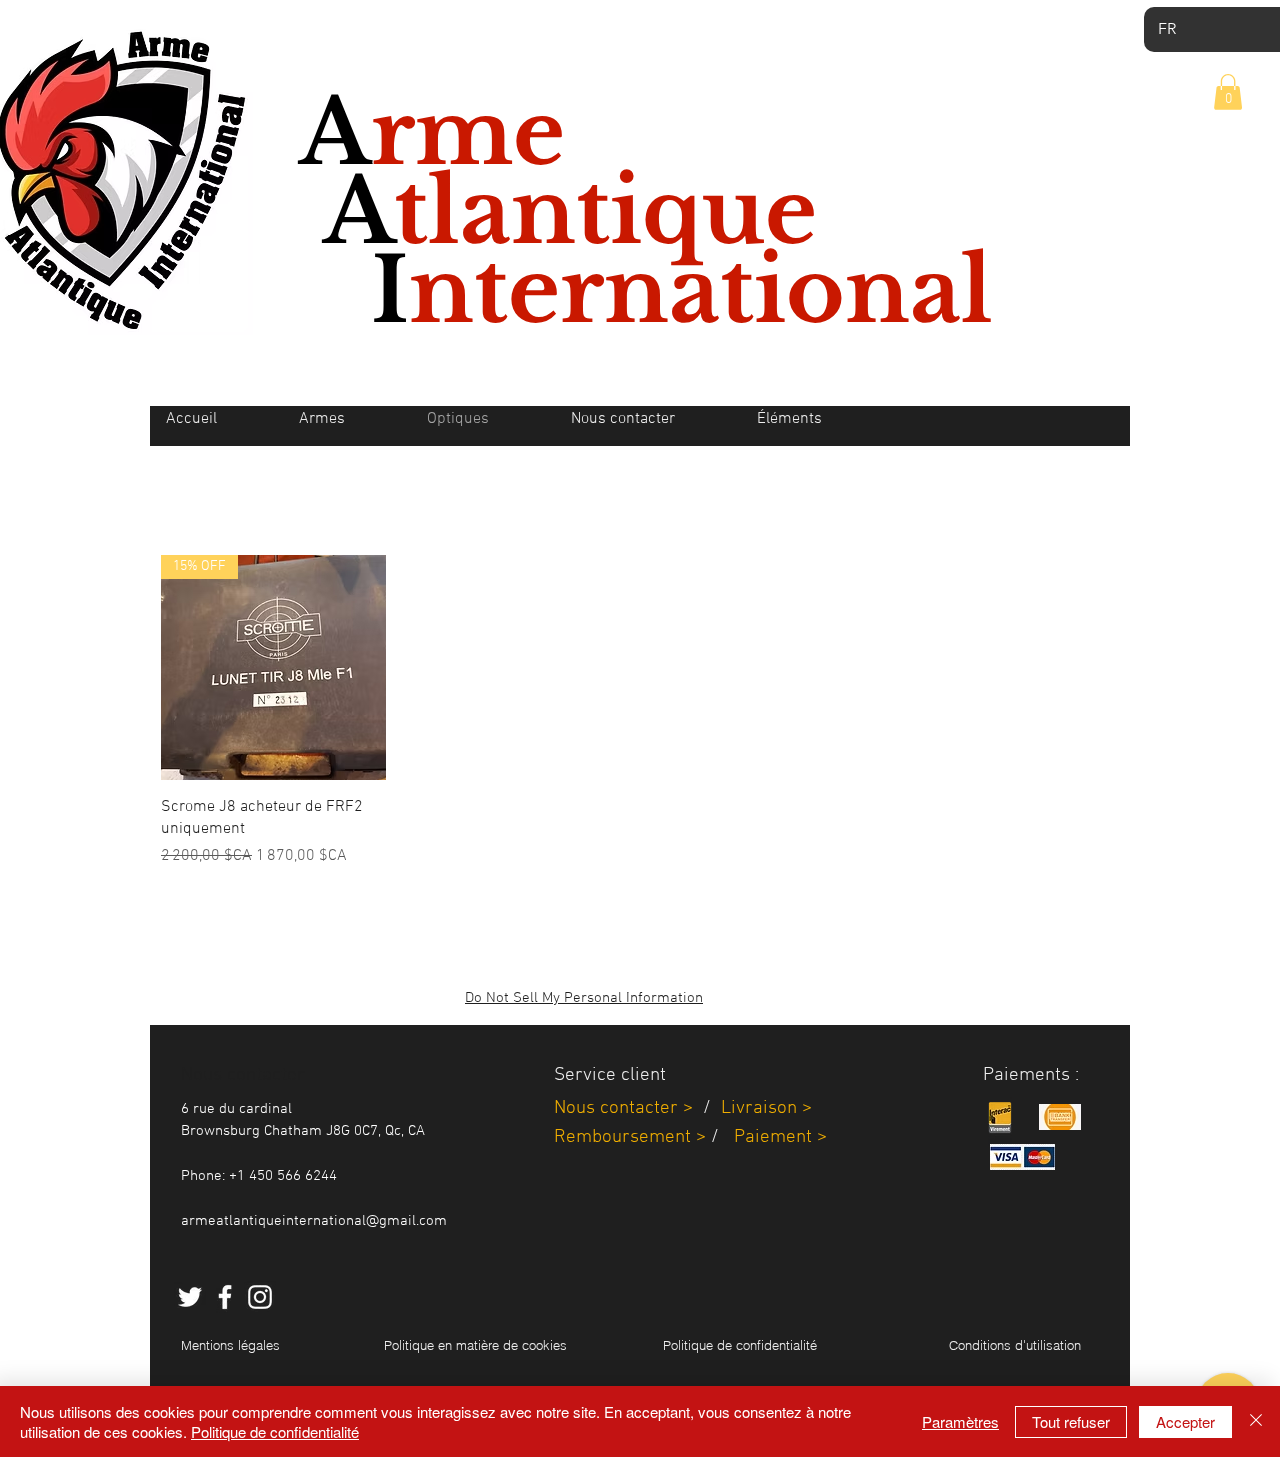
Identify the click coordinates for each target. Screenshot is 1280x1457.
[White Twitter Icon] (190, 1297)
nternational (701, 291)
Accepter (1185, 1421)
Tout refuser (1071, 1421)
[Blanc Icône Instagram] (260, 1297)
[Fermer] (1256, 1421)
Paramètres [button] (960, 1421)
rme (468, 133)
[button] (1228, 92)
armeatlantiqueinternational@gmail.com (314, 1221)
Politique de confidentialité (275, 1431)
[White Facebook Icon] (225, 1297)
